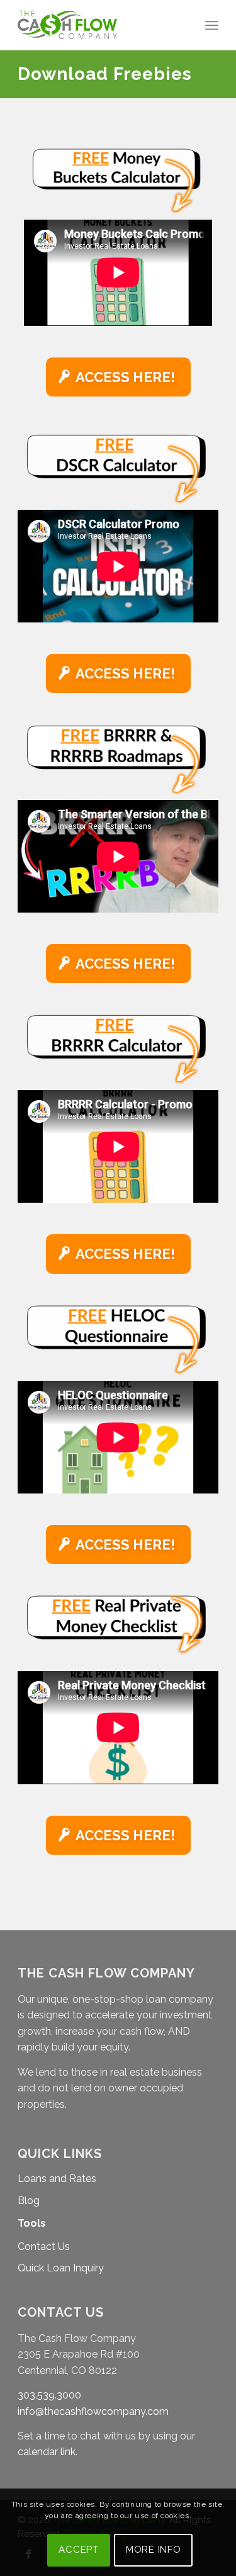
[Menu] (212, 25)
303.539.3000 (49, 2395)
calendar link (47, 2452)
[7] (118, 181)
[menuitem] (212, 25)
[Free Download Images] (118, 1630)
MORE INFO (154, 2550)
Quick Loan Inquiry (61, 2268)
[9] (118, 1340)
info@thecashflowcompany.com (93, 2411)
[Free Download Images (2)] (118, 759)
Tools (32, 2223)
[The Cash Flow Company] (98, 25)
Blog (29, 2201)
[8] (118, 469)
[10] (118, 1049)
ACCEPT (79, 2550)
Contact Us (44, 2247)
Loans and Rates (57, 2179)
